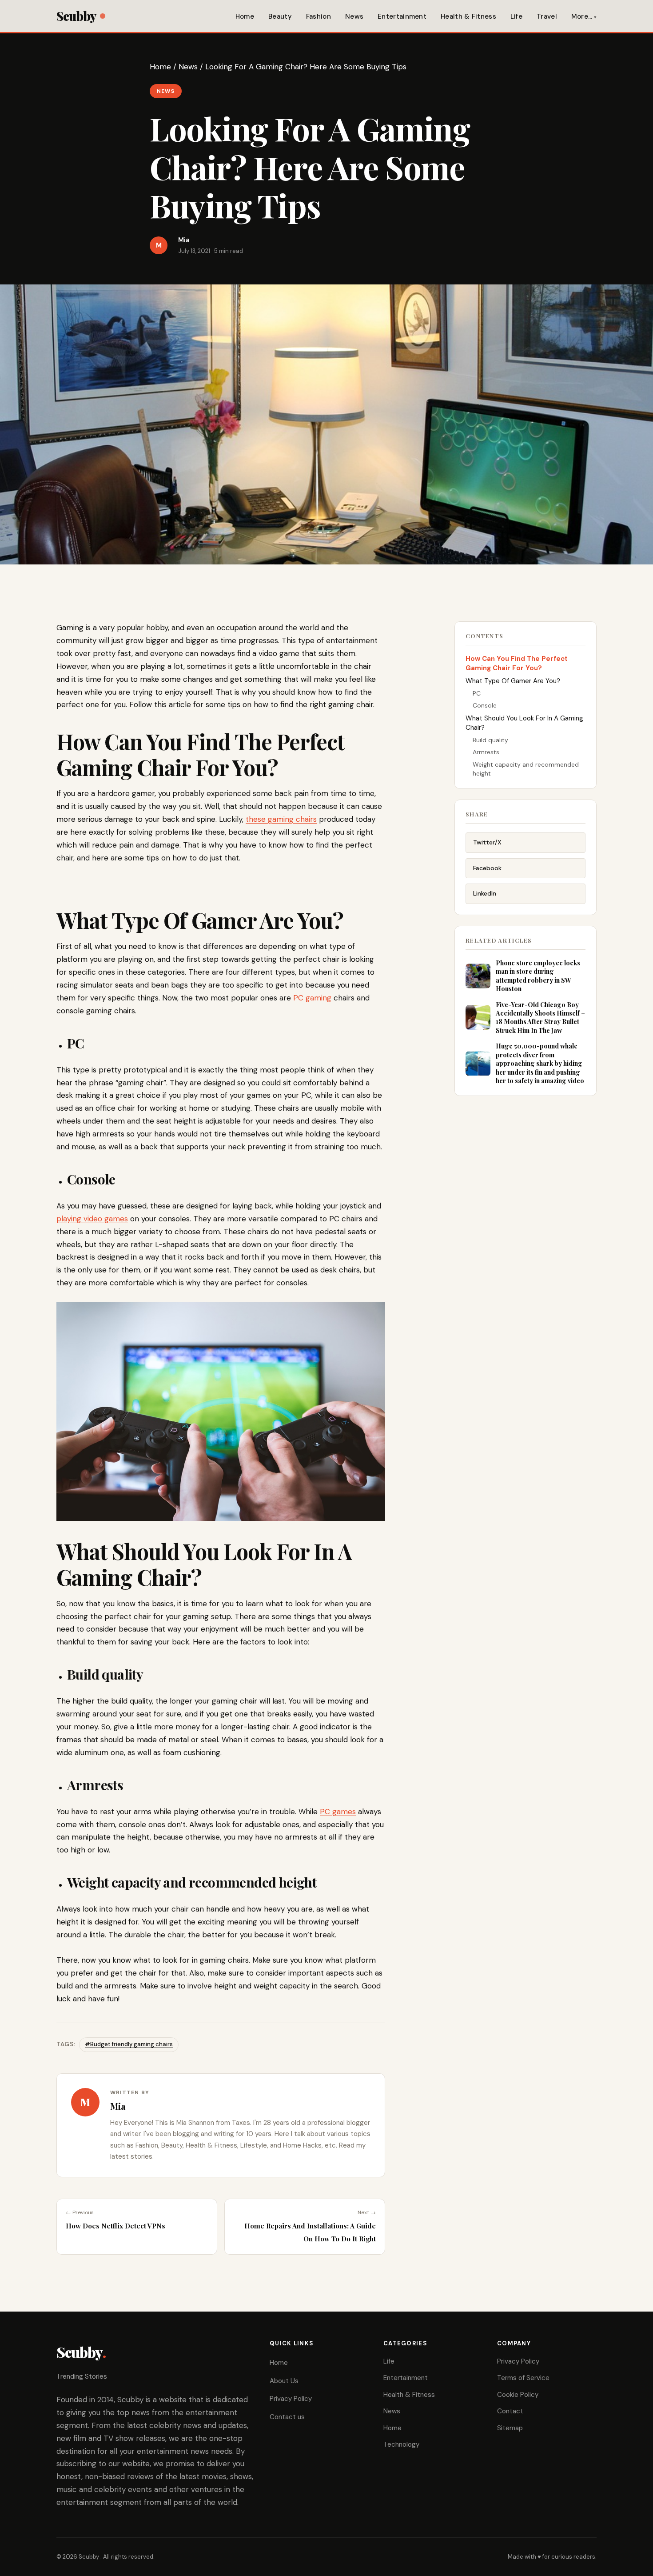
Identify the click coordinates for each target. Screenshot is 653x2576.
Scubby (76, 16)
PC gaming (312, 998)
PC (477, 693)
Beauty (280, 16)
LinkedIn (485, 893)
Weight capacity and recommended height (526, 769)
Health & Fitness (468, 16)
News (354, 16)
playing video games (92, 1219)
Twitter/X (487, 842)
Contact (510, 2411)
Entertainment (402, 16)
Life (516, 16)
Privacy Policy (291, 2399)
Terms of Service (523, 2378)
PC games (338, 1812)
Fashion (319, 16)
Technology (401, 2444)
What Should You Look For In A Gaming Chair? (524, 723)
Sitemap (510, 2428)
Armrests (486, 752)
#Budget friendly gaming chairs (129, 2044)
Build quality (490, 740)
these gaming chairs (281, 819)
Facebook (487, 868)
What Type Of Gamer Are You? (513, 681)
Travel (547, 16)
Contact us (287, 2417)
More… (582, 16)
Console (485, 705)
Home (245, 16)
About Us (284, 2381)
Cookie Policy (518, 2395)
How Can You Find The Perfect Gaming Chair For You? (517, 663)
